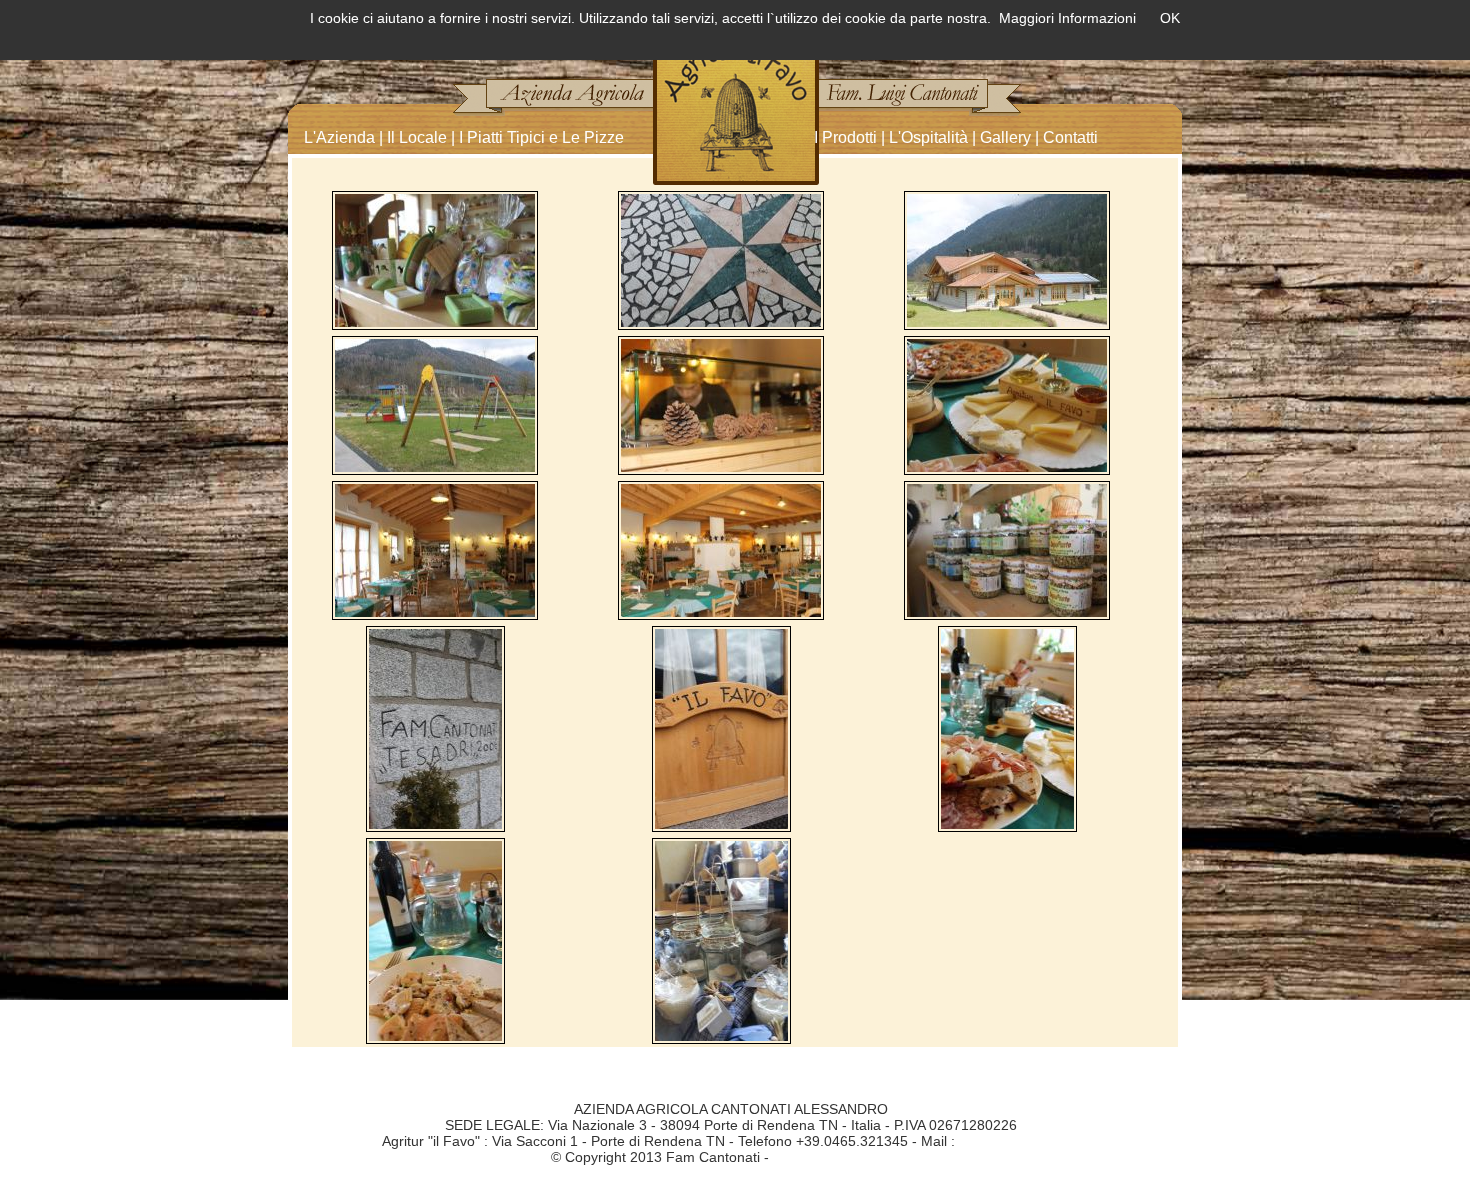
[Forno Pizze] (721, 404)
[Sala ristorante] (435, 549)
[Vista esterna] (1007, 259)
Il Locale (417, 137)
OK (1170, 18)
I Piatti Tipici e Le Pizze (541, 137)
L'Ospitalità (928, 137)
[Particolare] (721, 259)
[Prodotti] (435, 259)
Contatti (1070, 137)
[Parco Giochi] (435, 404)
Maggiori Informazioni (1067, 18)
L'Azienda (339, 137)
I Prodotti (845, 137)
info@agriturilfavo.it (1020, 1141)
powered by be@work (842, 1157)
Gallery (1005, 137)
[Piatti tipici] (1007, 404)
